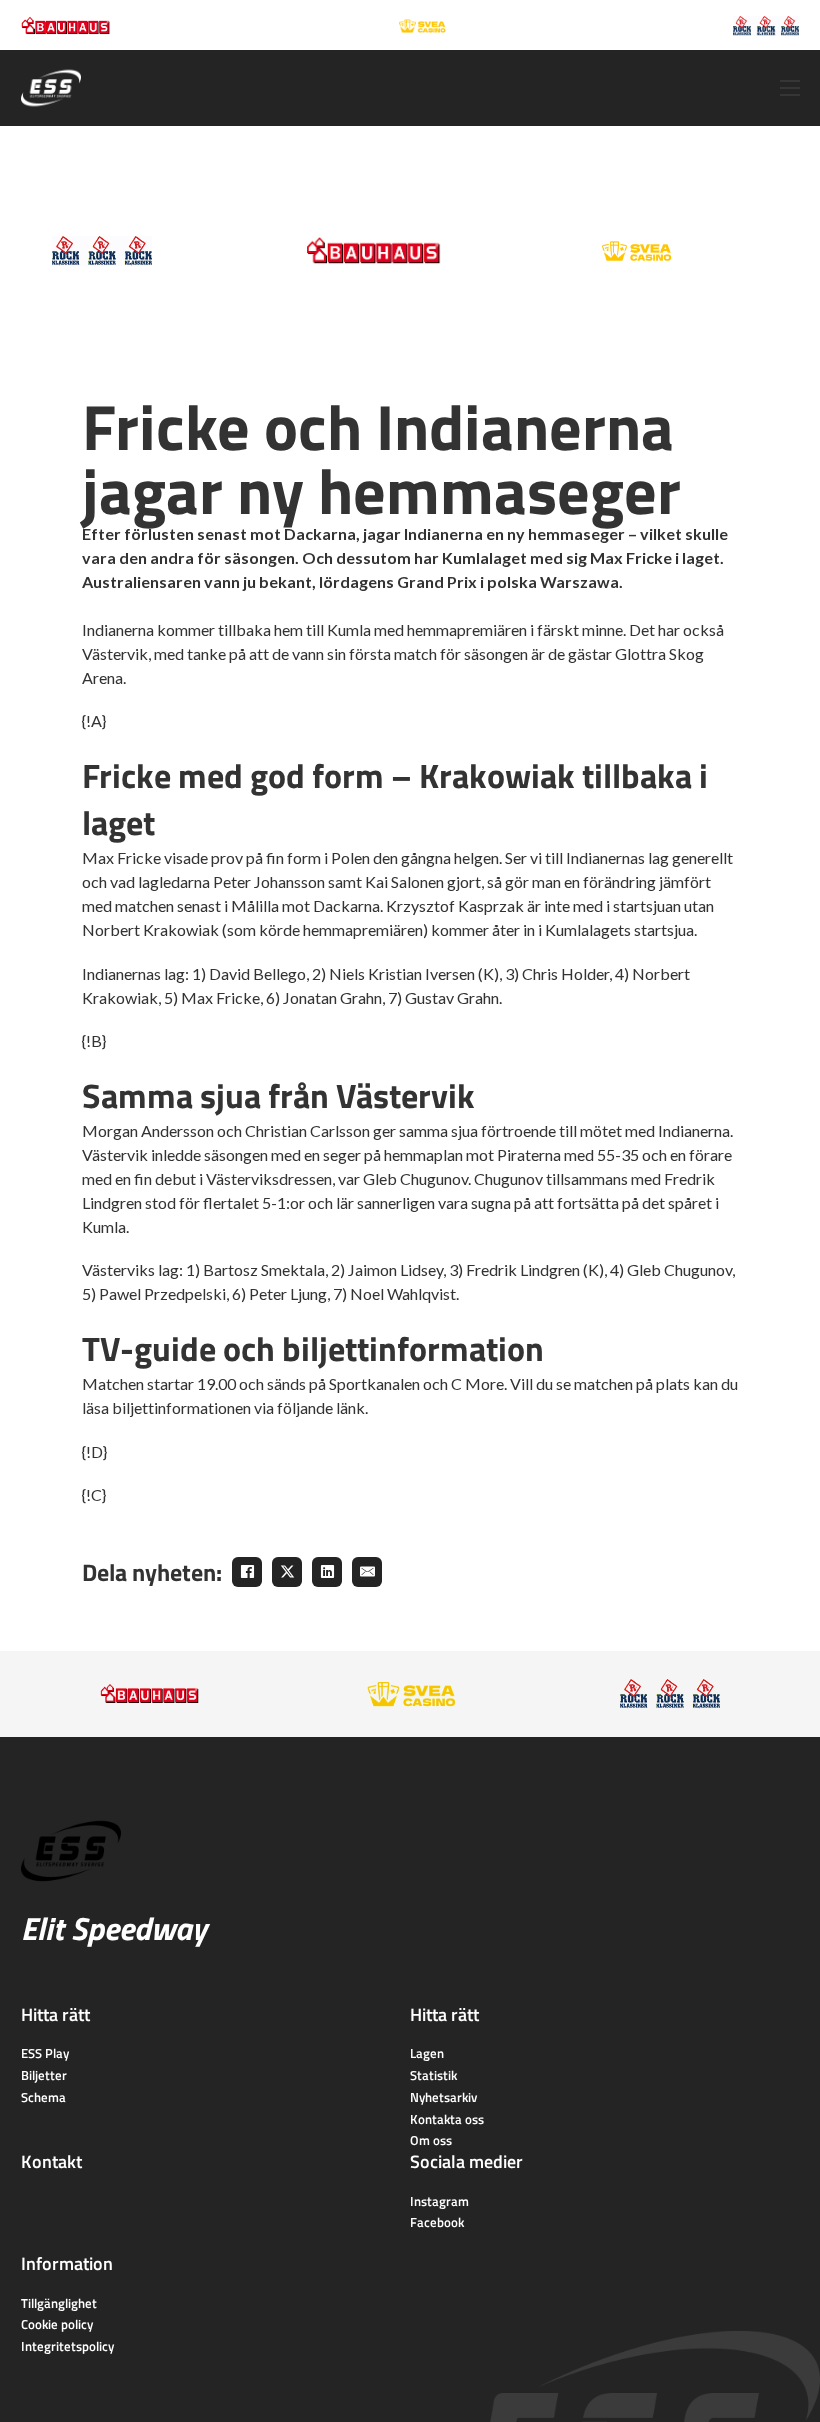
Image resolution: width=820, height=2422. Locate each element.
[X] (287, 1572)
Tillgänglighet (59, 2303)
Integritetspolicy (67, 2346)
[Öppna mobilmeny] (790, 88)
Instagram (439, 2201)
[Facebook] (247, 1572)
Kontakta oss (447, 2119)
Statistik (433, 2075)
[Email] (367, 1572)
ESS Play (45, 2053)
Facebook (437, 2222)
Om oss (431, 2140)
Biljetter (44, 2075)
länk (350, 1407)
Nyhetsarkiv (443, 2097)
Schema (43, 2097)
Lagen (427, 2053)
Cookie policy (57, 2324)
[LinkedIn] (327, 1572)
